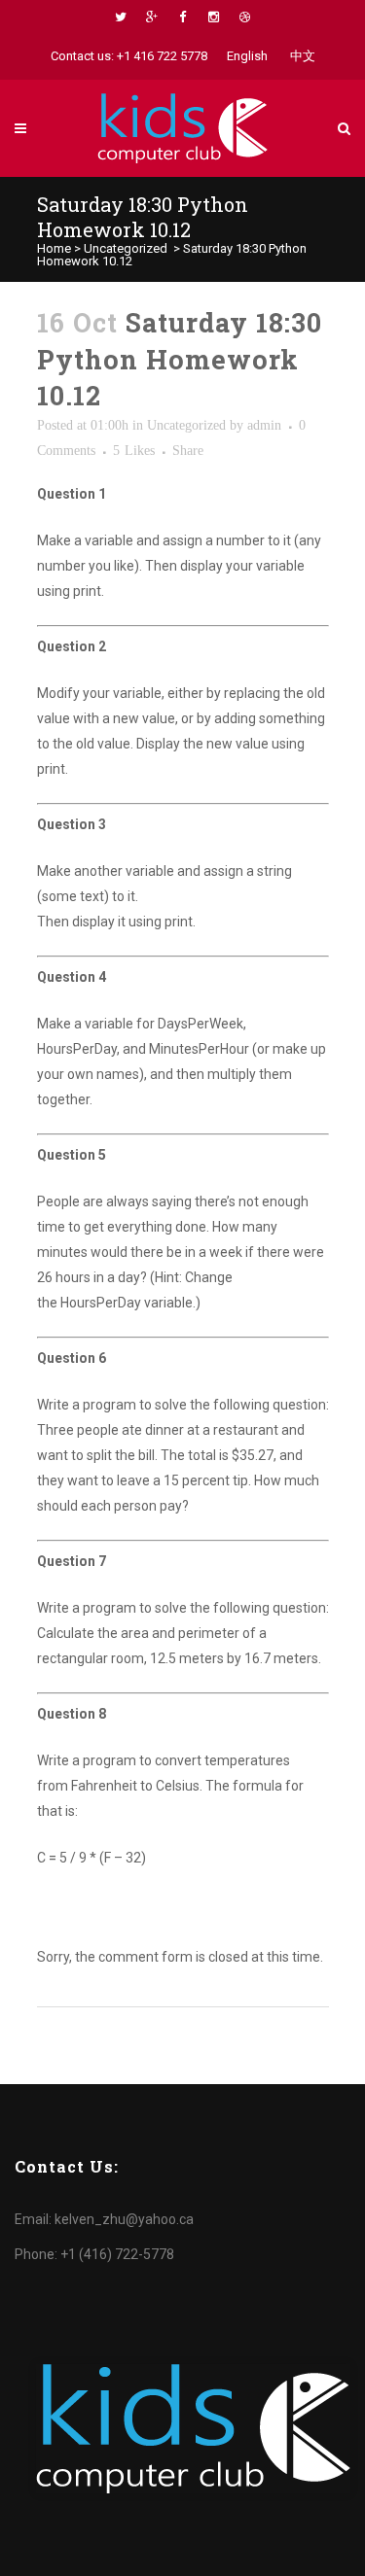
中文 (303, 56)
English (247, 56)
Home (54, 248)
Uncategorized (126, 248)
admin (264, 425)
